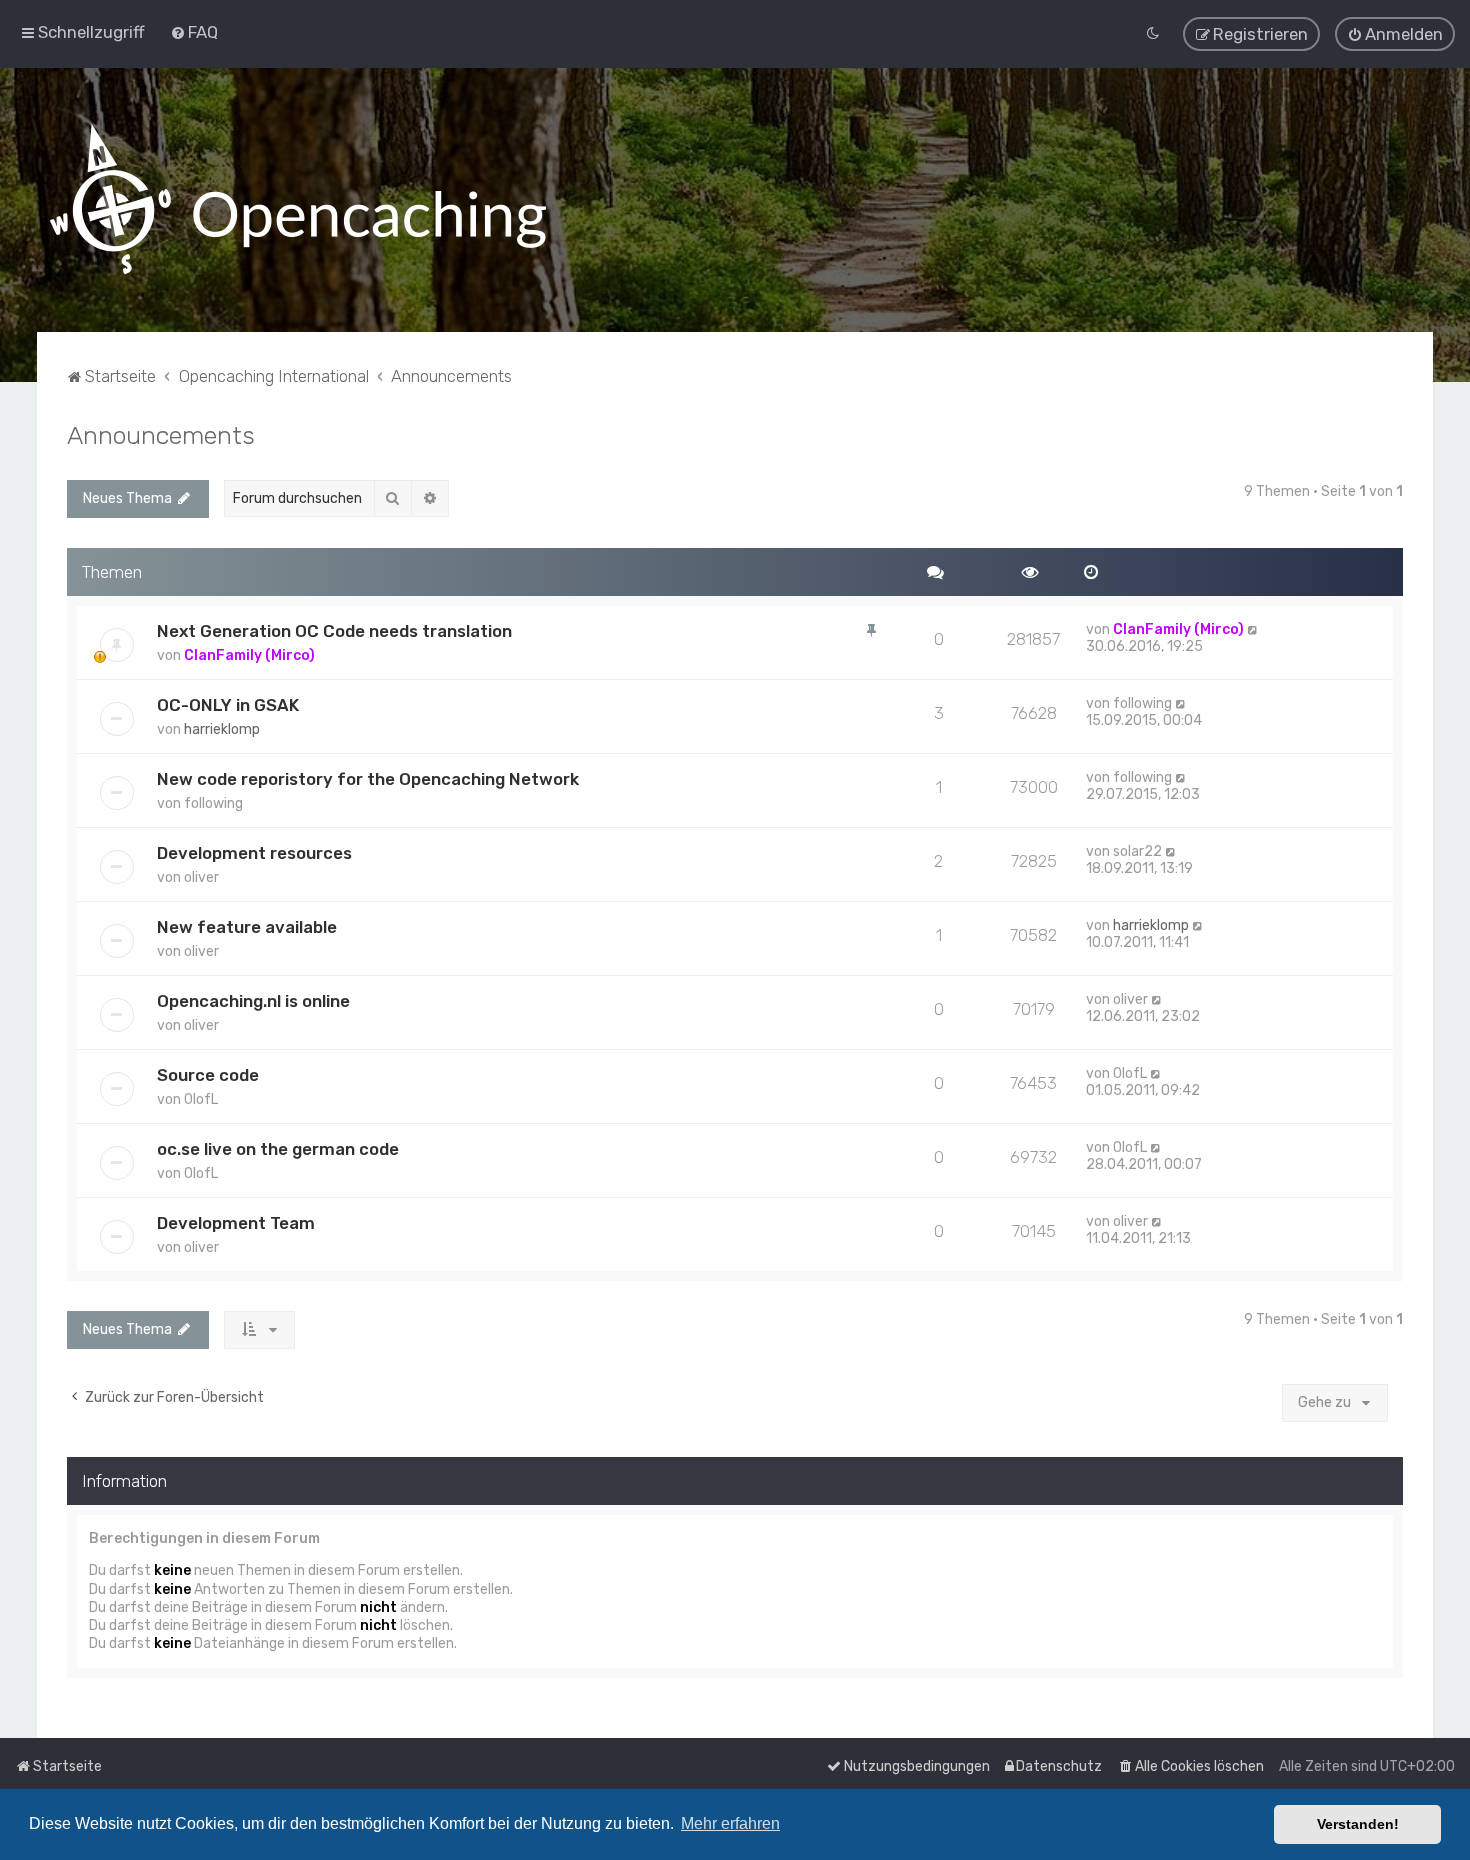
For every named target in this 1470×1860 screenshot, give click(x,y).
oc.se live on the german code (278, 1149)
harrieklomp (222, 729)
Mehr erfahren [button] (730, 1823)
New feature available (247, 927)
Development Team (236, 1223)
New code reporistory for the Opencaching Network (368, 779)
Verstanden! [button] (1358, 1824)
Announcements (161, 435)
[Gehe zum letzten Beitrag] (1253, 629)
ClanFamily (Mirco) (249, 655)
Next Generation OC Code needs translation (334, 631)
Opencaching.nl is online (253, 1001)
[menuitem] (194, 32)
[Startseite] (298, 200)
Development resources (254, 853)
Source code (208, 1075)
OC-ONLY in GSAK (228, 705)
